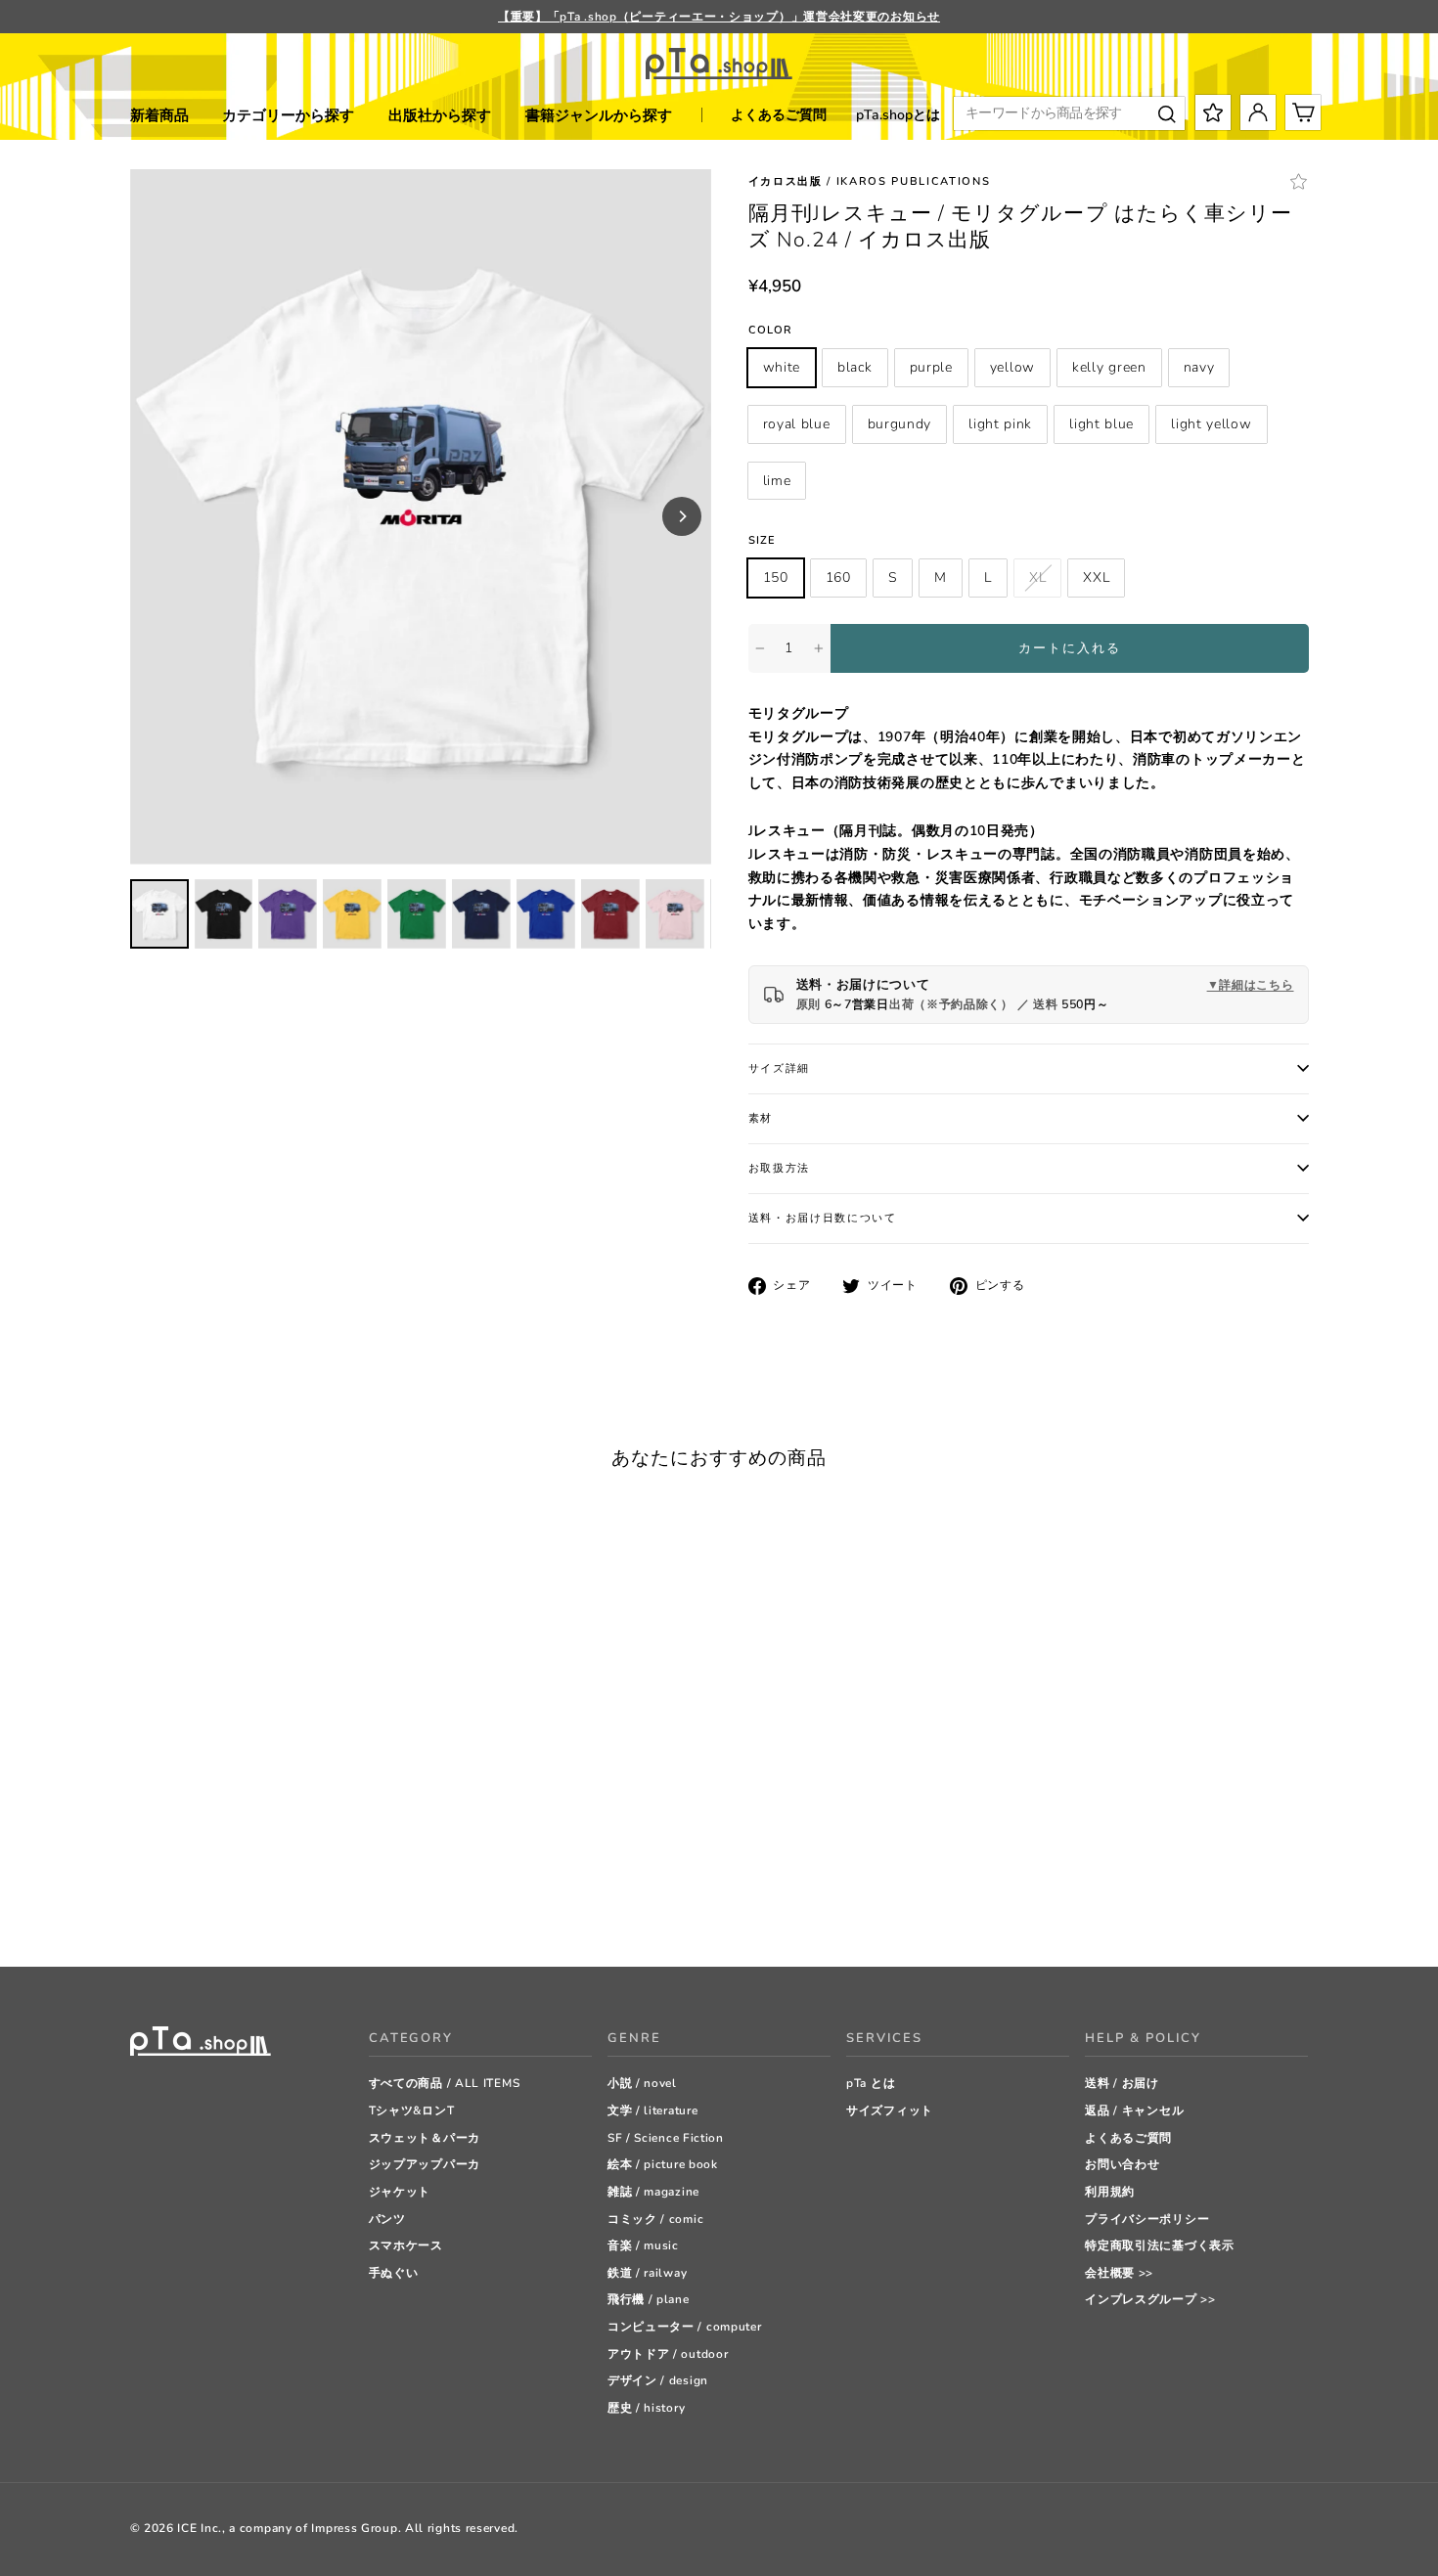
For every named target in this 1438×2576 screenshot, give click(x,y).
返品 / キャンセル (1134, 2110)
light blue (1101, 424)
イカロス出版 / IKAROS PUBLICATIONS (870, 181)
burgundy (900, 424)
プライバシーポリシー (1147, 2219)
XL (1037, 577)
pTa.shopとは (898, 115)
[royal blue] (286, 1878)
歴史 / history (646, 2408)
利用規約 (1110, 2192)
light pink (1000, 424)
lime (777, 481)
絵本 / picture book (663, 2164)
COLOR (771, 330)
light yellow (1211, 424)
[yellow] (213, 1878)
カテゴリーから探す (288, 115)
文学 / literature (653, 2110)
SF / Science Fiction (666, 2138)
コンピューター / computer (685, 2327)
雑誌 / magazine (653, 2192)
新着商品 (159, 115)
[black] (164, 1878)
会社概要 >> (1119, 2273)
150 (776, 577)
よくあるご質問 (779, 115)
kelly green (1109, 367)
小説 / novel (642, 2083)
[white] (139, 1878)
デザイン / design (658, 2380)
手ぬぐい (394, 2273)
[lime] (139, 1903)
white (782, 367)
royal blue (797, 424)
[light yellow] (384, 1878)
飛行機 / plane (649, 2299)
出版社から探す (440, 115)
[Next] (682, 516)
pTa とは (871, 2083)
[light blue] (359, 1878)
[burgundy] (311, 1878)
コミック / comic (655, 2219)
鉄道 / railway (647, 2273)
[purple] (188, 1878)
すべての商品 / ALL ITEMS (445, 2083)
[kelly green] (237, 1878)
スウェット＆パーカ (425, 2138)
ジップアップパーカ (425, 2164)
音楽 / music (643, 2245)
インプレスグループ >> (1150, 2299)
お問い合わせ (1122, 2164)
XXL (1096, 577)
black (855, 367)
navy (1199, 367)
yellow (1012, 367)
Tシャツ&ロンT (412, 2110)
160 (838, 577)
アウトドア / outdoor (668, 2354)
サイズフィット (890, 2110)
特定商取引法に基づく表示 (1159, 2245)
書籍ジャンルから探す (599, 115)
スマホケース (406, 2245)
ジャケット (400, 2192)
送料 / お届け (1122, 2083)
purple (931, 367)
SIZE (762, 540)
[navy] (262, 1878)
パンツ (387, 2219)
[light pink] (335, 1878)
